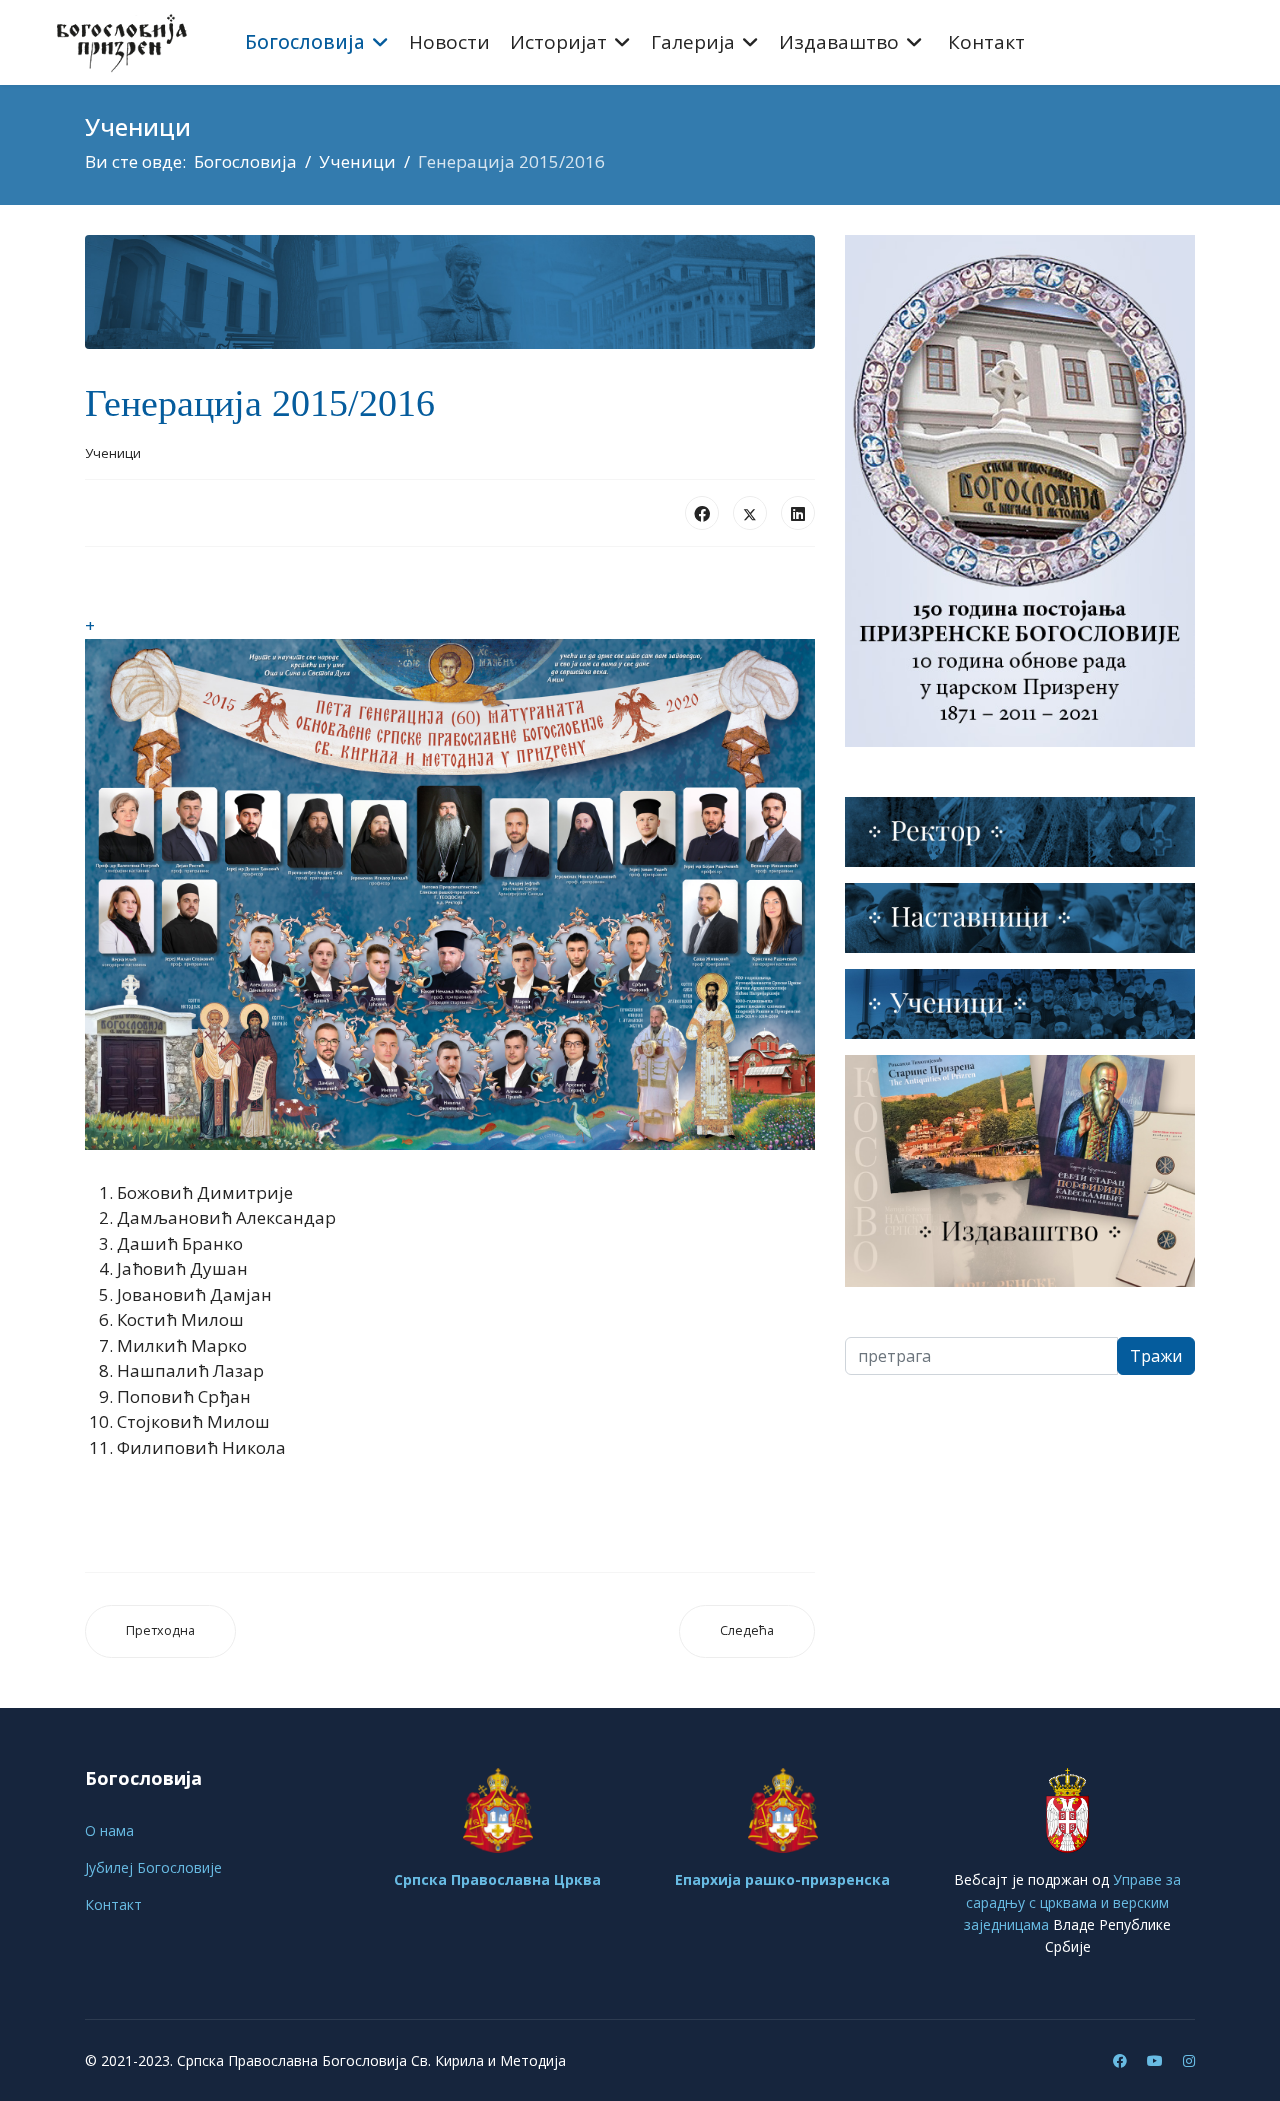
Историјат (558, 42)
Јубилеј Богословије (153, 1867)
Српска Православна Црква (497, 1879)
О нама (109, 1830)
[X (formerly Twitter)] (750, 513)
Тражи (1156, 1356)
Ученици (113, 453)
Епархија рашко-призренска (782, 1879)
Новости (449, 42)
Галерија (693, 42)
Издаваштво (839, 42)
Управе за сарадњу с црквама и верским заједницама (1072, 1902)
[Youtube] (1155, 2060)
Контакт (986, 42)
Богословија (305, 42)
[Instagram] (1189, 2060)
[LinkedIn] (798, 513)
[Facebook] (702, 513)
